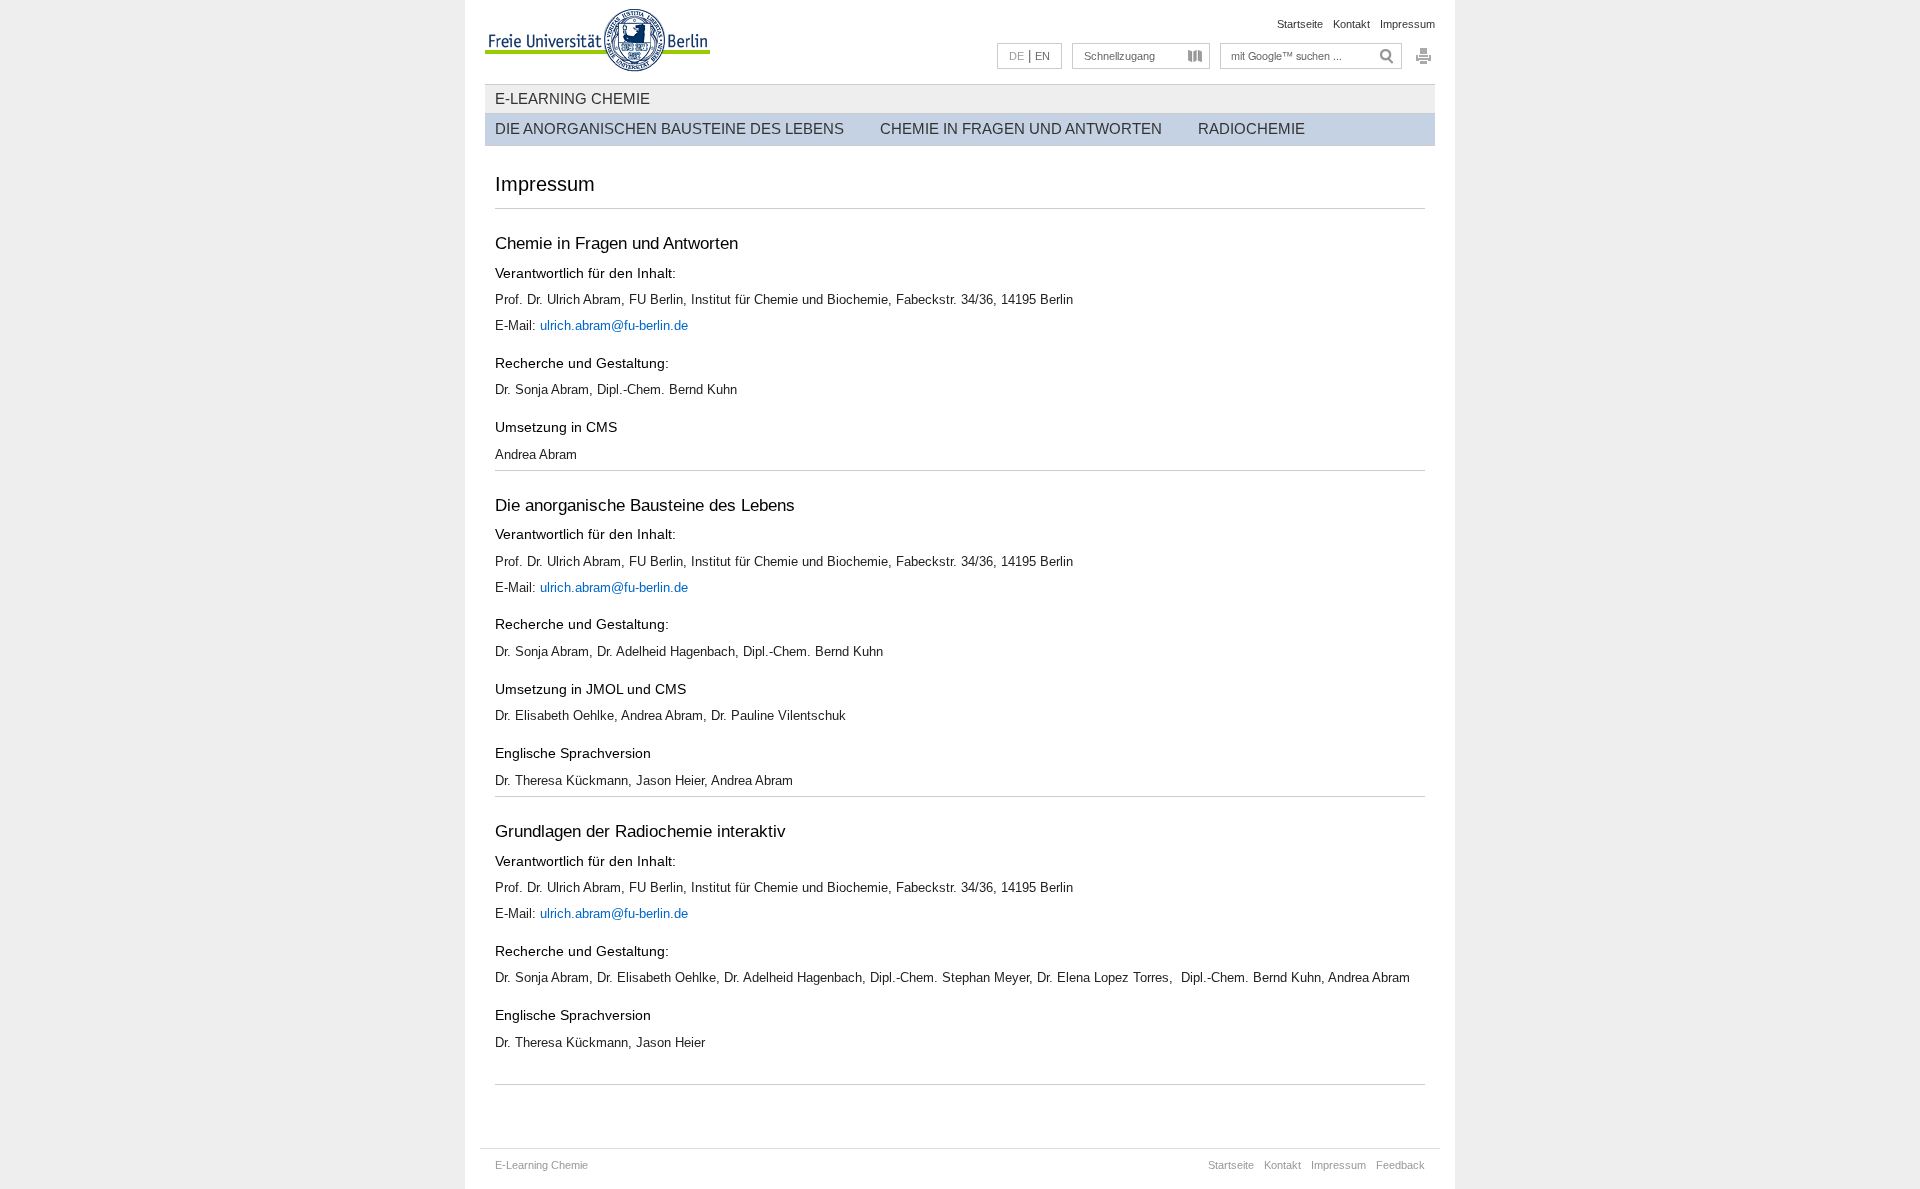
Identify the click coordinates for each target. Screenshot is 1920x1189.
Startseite (1300, 24)
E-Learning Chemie (572, 98)
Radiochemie (1251, 128)
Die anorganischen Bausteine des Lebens (669, 128)
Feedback (1400, 1165)
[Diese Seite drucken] (1423, 61)
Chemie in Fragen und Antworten (1021, 128)
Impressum (1407, 24)
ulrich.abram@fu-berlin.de (614, 325)
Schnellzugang (1119, 56)
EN (1042, 56)
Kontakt (1351, 24)
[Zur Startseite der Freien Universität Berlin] (597, 42)
